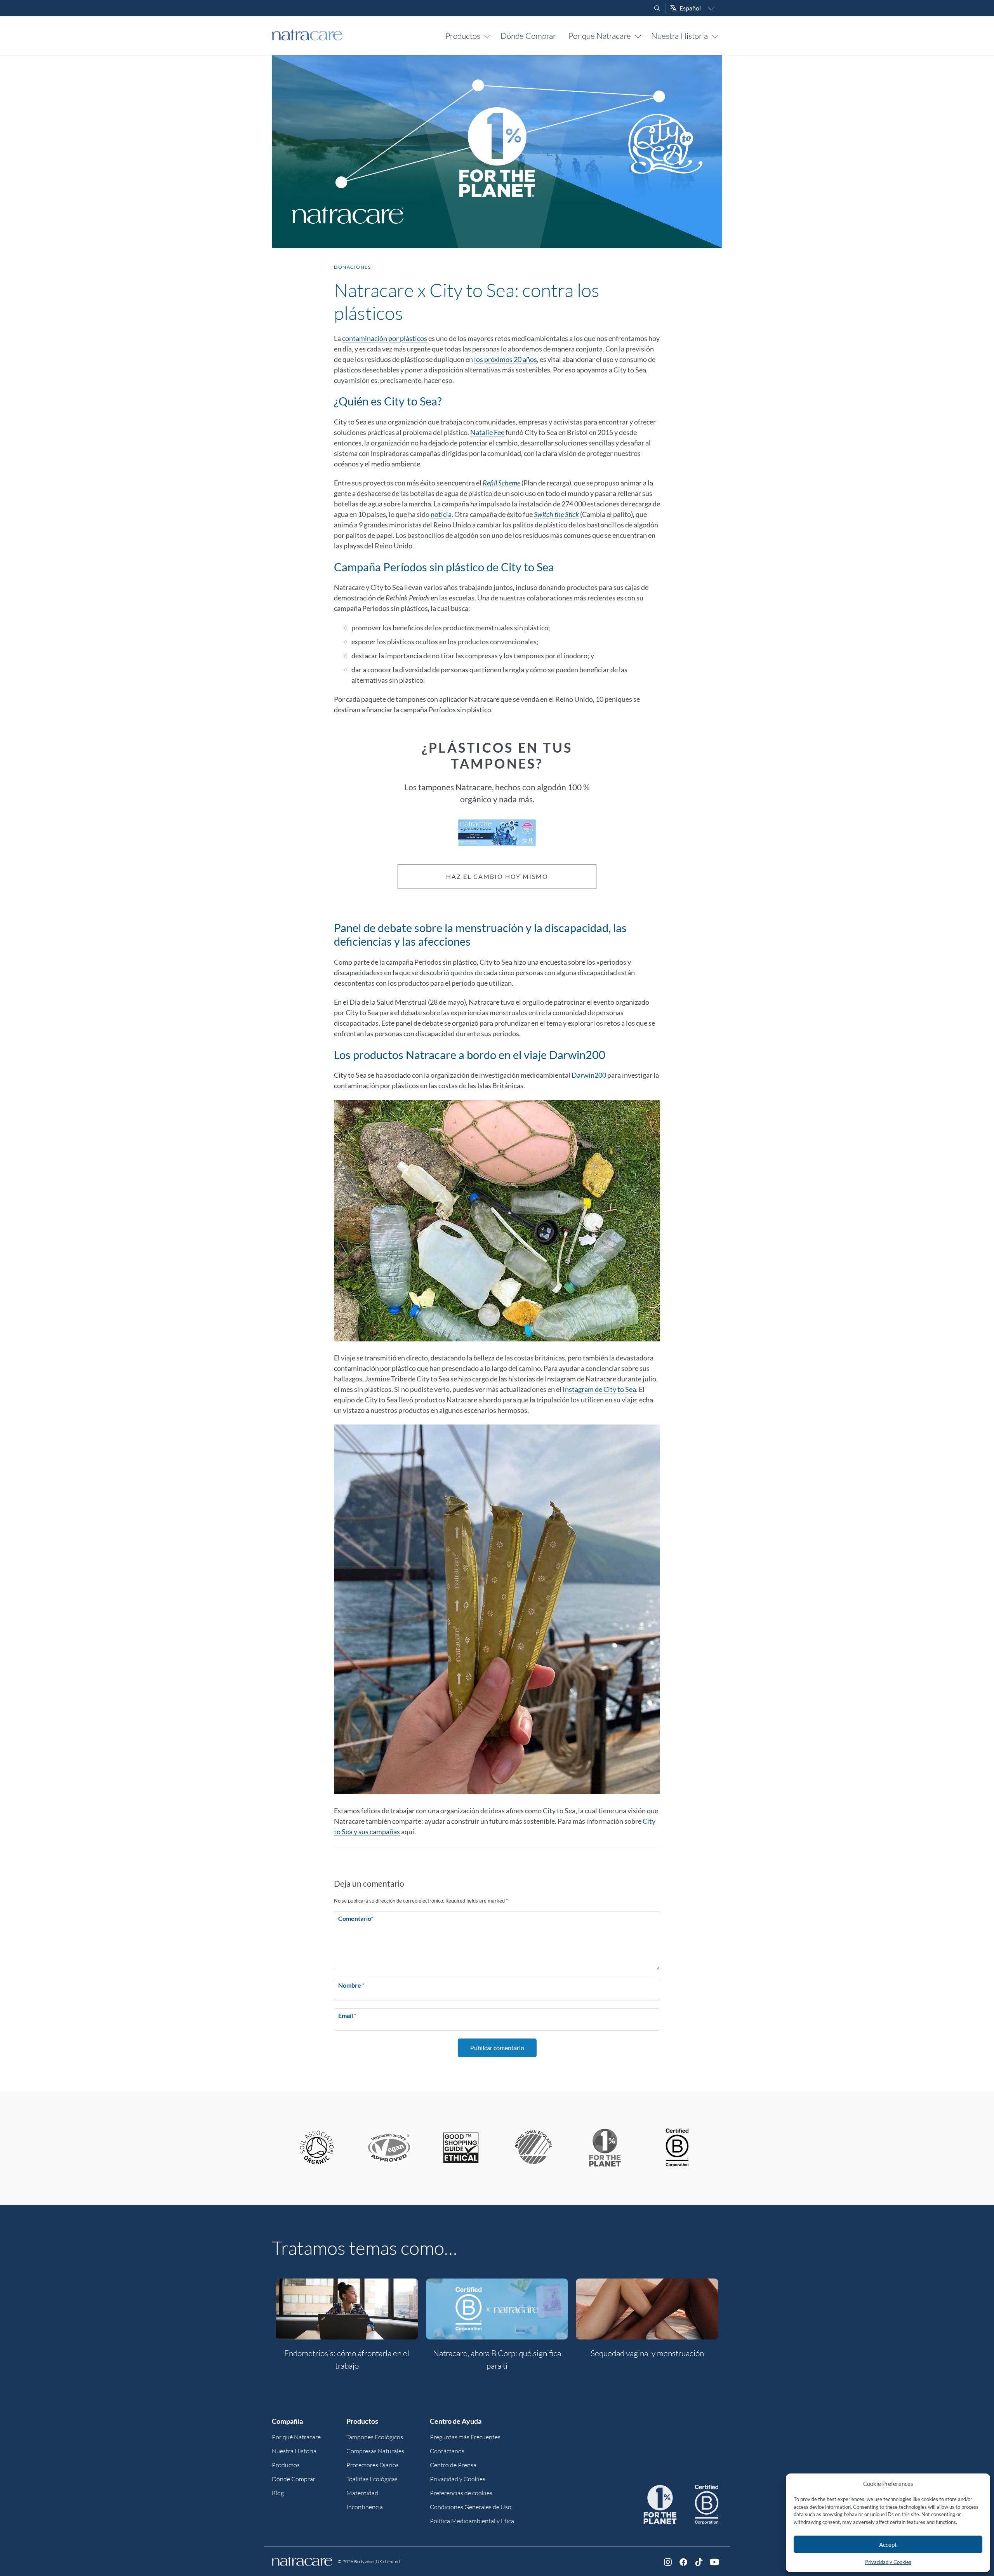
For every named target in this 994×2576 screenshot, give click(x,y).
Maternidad (362, 2493)
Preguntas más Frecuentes (465, 2437)
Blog (278, 2493)
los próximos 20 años (506, 359)
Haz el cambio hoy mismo (497, 876)
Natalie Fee (487, 432)
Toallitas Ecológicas (372, 2479)
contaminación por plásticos (385, 338)
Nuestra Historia (679, 36)
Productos (463, 36)
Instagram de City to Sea (599, 1389)
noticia (441, 514)
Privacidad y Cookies (888, 2562)
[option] (347, 2329)
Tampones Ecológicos (375, 2437)
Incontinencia (365, 2507)
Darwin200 (589, 1075)
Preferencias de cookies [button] (461, 2493)
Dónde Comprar (528, 36)
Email (347, 2015)
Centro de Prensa (453, 2465)
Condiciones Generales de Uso (471, 2507)
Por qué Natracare (600, 36)
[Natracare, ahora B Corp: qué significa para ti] (497, 2309)
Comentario (356, 1918)
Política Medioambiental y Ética (472, 2521)
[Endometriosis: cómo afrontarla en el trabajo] (347, 2309)
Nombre (351, 1985)
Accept (888, 2545)
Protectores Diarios (373, 2465)
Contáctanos (447, 2451)
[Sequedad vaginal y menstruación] (647, 2309)
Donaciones (352, 267)
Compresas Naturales (375, 2451)
